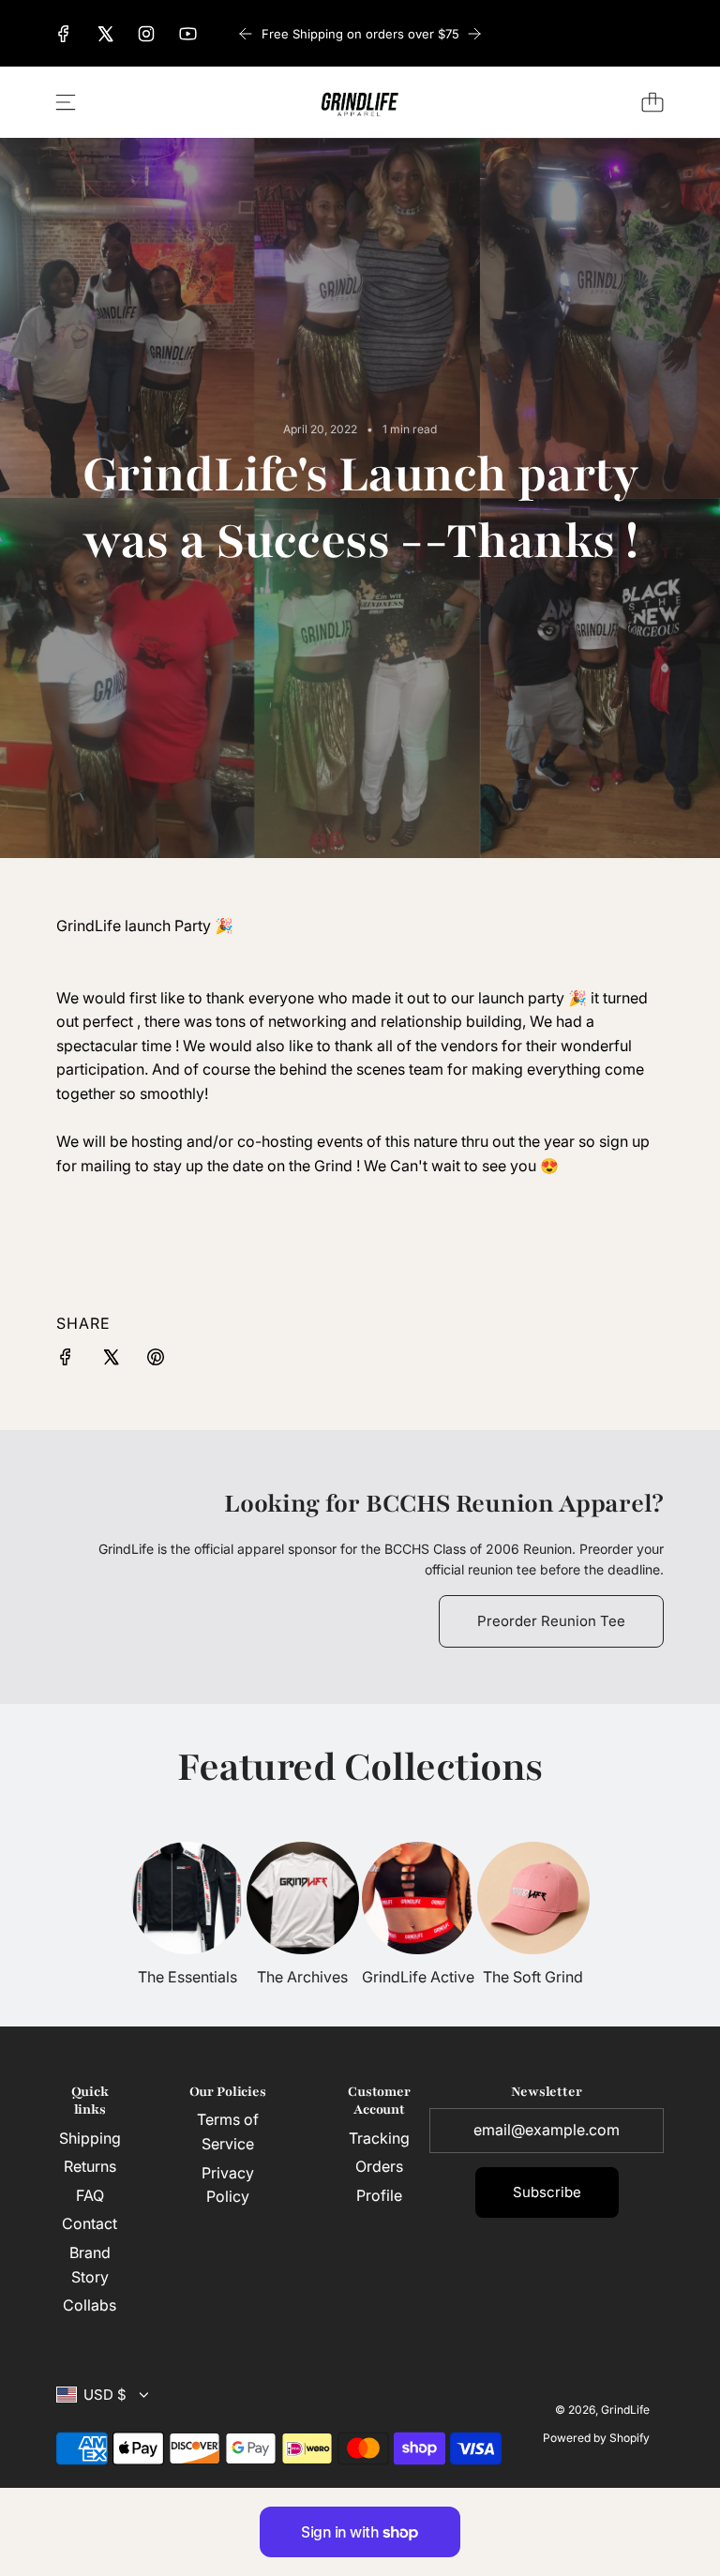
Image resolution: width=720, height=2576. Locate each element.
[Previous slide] (246, 34)
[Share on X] (111, 1361)
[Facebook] (64, 34)
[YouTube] (187, 34)
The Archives (302, 1977)
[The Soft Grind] (533, 1898)
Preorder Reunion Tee (551, 1621)
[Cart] (652, 102)
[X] (105, 34)
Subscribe (547, 2192)
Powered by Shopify (596, 2438)
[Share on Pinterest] (156, 1361)
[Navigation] (66, 102)
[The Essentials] (187, 1898)
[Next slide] (474, 34)
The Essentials (187, 1977)
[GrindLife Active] (418, 1898)
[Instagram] (146, 34)
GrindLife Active (418, 1977)
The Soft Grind (533, 1977)
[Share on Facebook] (66, 1361)
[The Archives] (303, 1898)
